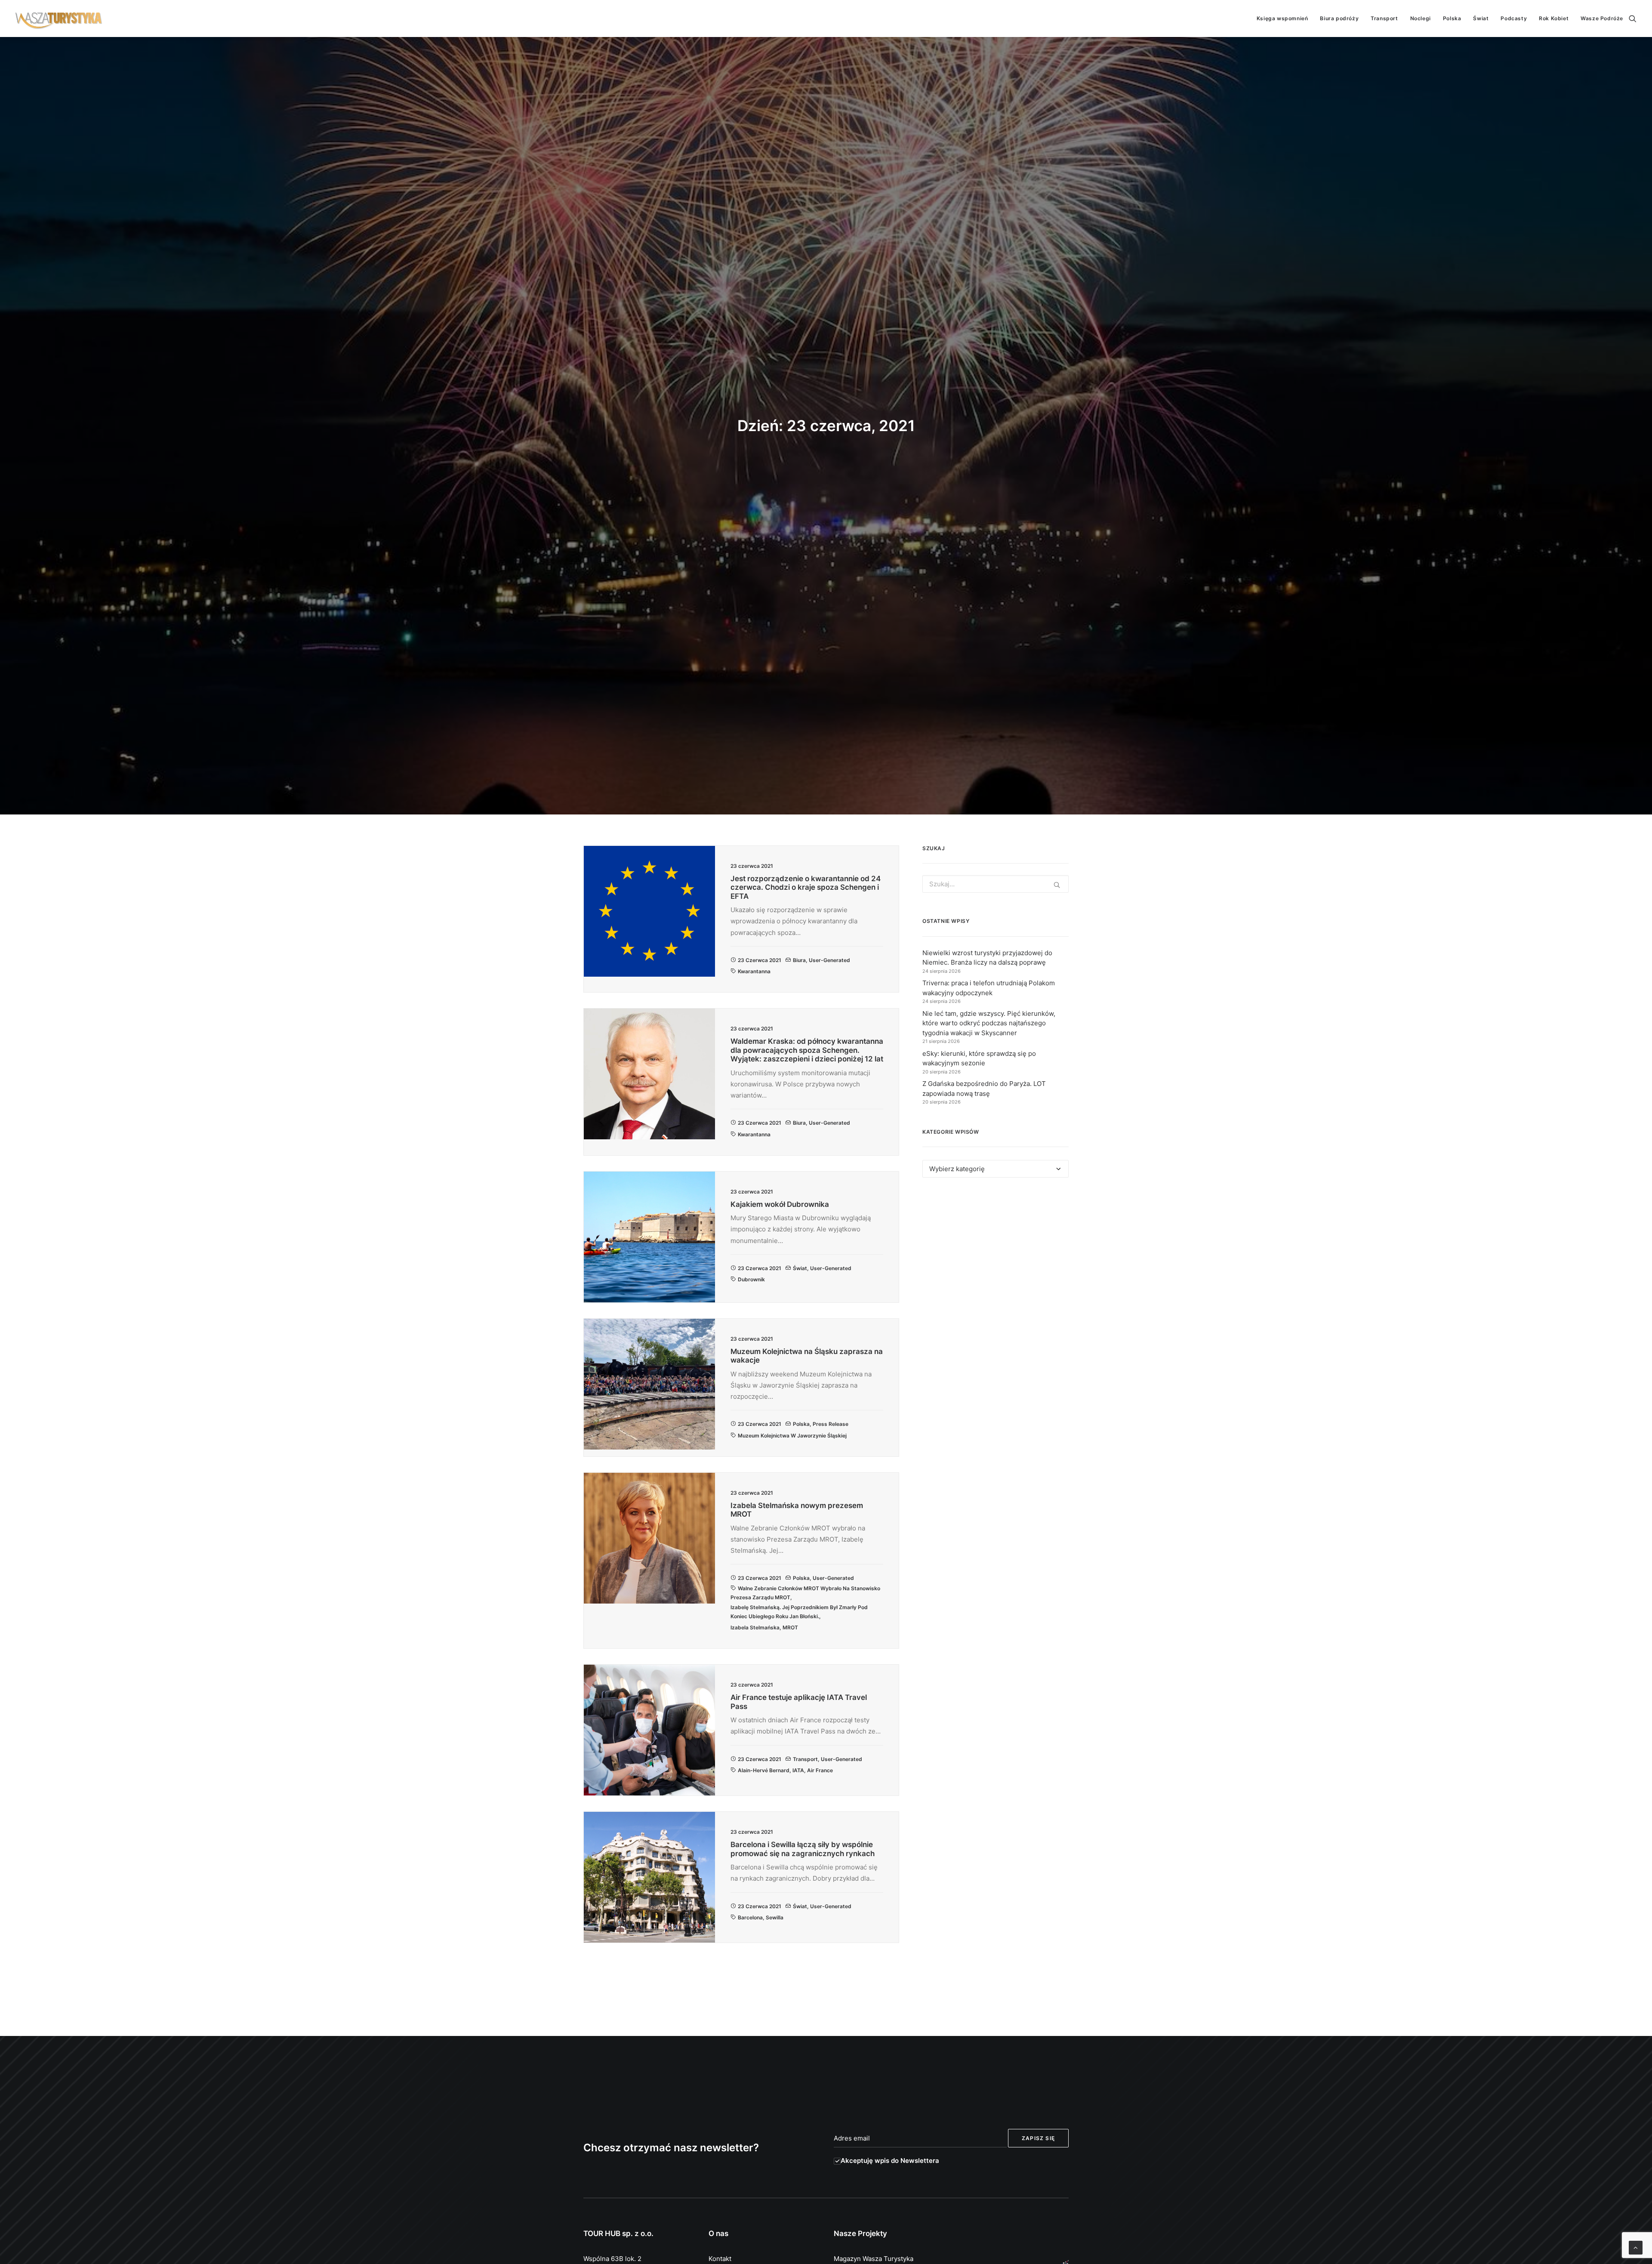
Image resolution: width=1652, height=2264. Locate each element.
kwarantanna (754, 971)
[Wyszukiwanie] (1633, 19)
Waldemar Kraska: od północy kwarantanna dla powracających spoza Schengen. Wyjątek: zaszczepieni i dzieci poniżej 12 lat (807, 1050)
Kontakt (720, 2259)
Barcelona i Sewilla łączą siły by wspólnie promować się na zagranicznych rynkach (803, 1849)
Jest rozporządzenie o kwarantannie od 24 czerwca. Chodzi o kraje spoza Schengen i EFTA (806, 887)
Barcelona (750, 1917)
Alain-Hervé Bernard (764, 1770)
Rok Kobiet (1554, 18)
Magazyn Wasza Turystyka (874, 2259)
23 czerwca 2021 (760, 960)
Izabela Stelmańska (755, 1627)
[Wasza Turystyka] (59, 19)
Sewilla (775, 1917)
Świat (1481, 18)
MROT (790, 1627)
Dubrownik (751, 1279)
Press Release (831, 1424)
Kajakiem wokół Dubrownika (780, 1204)
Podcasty (1514, 18)
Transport (1384, 18)
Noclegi (1421, 18)
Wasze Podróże (1602, 18)
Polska (1452, 18)
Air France (820, 1770)
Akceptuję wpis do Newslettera (890, 2161)
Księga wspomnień (1282, 18)
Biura (799, 960)
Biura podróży (1339, 18)
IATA (798, 1770)
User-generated (829, 960)
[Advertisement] (996, 1263)
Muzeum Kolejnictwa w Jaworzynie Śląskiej (792, 1436)
